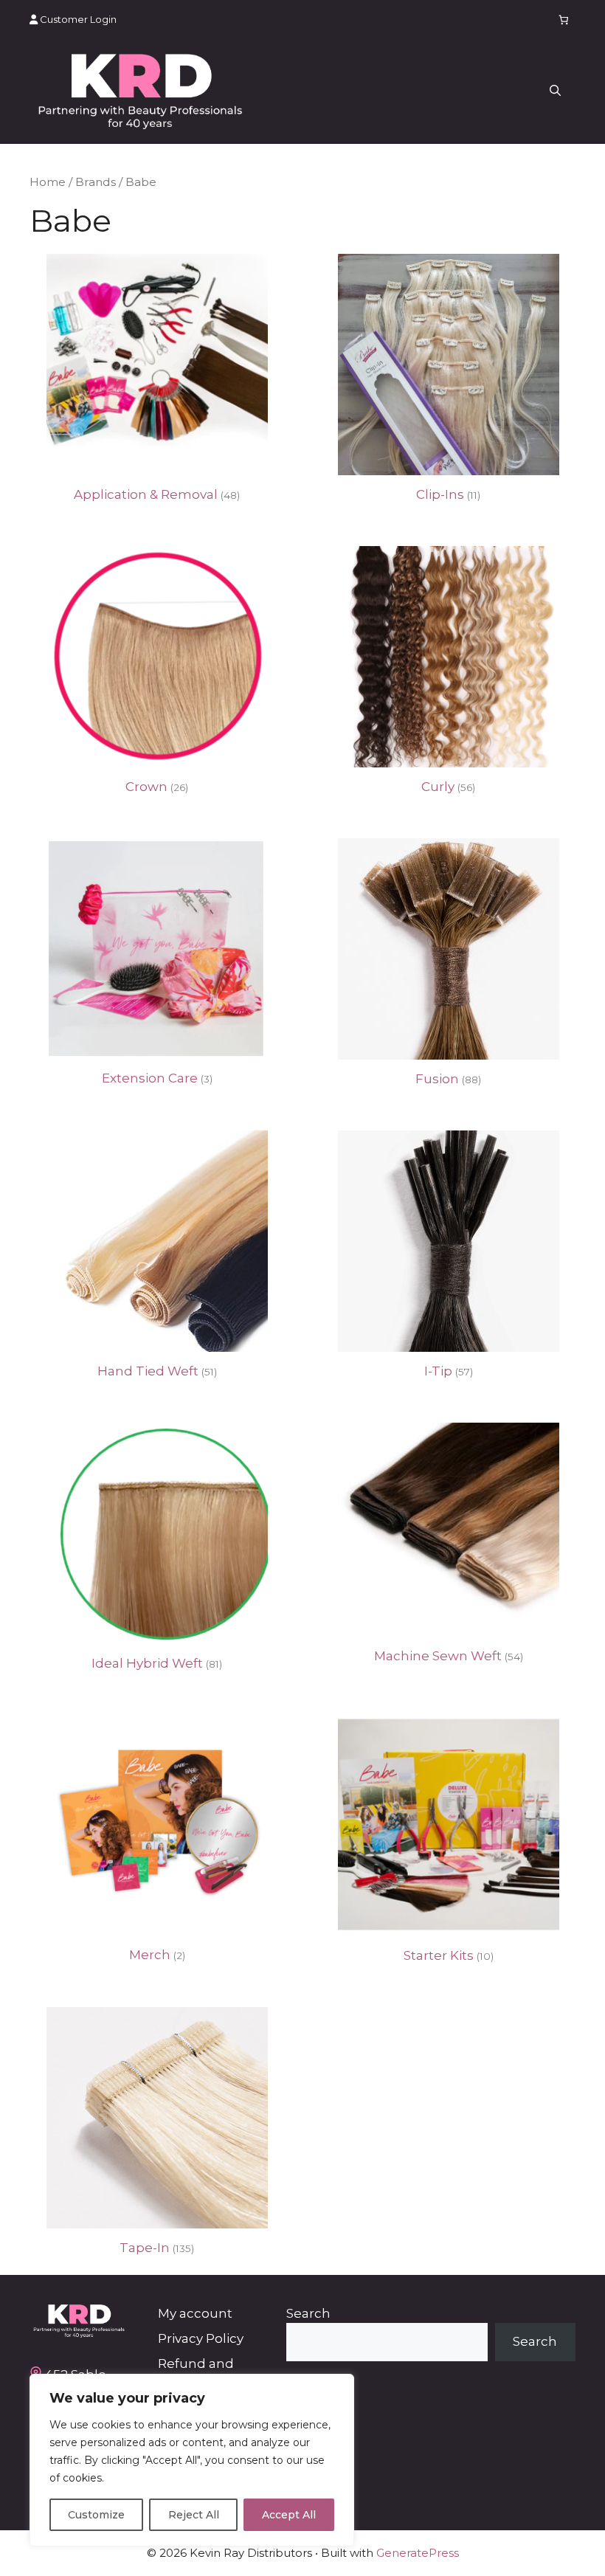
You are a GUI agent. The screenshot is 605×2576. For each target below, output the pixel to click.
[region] (192, 2460)
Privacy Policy (201, 2338)
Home (48, 182)
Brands (96, 182)
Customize (96, 2515)
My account (195, 2313)
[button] (555, 91)
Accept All (289, 2515)
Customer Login (77, 19)
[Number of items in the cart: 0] (564, 20)
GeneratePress (418, 2553)
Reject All (194, 2515)
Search (308, 2313)
